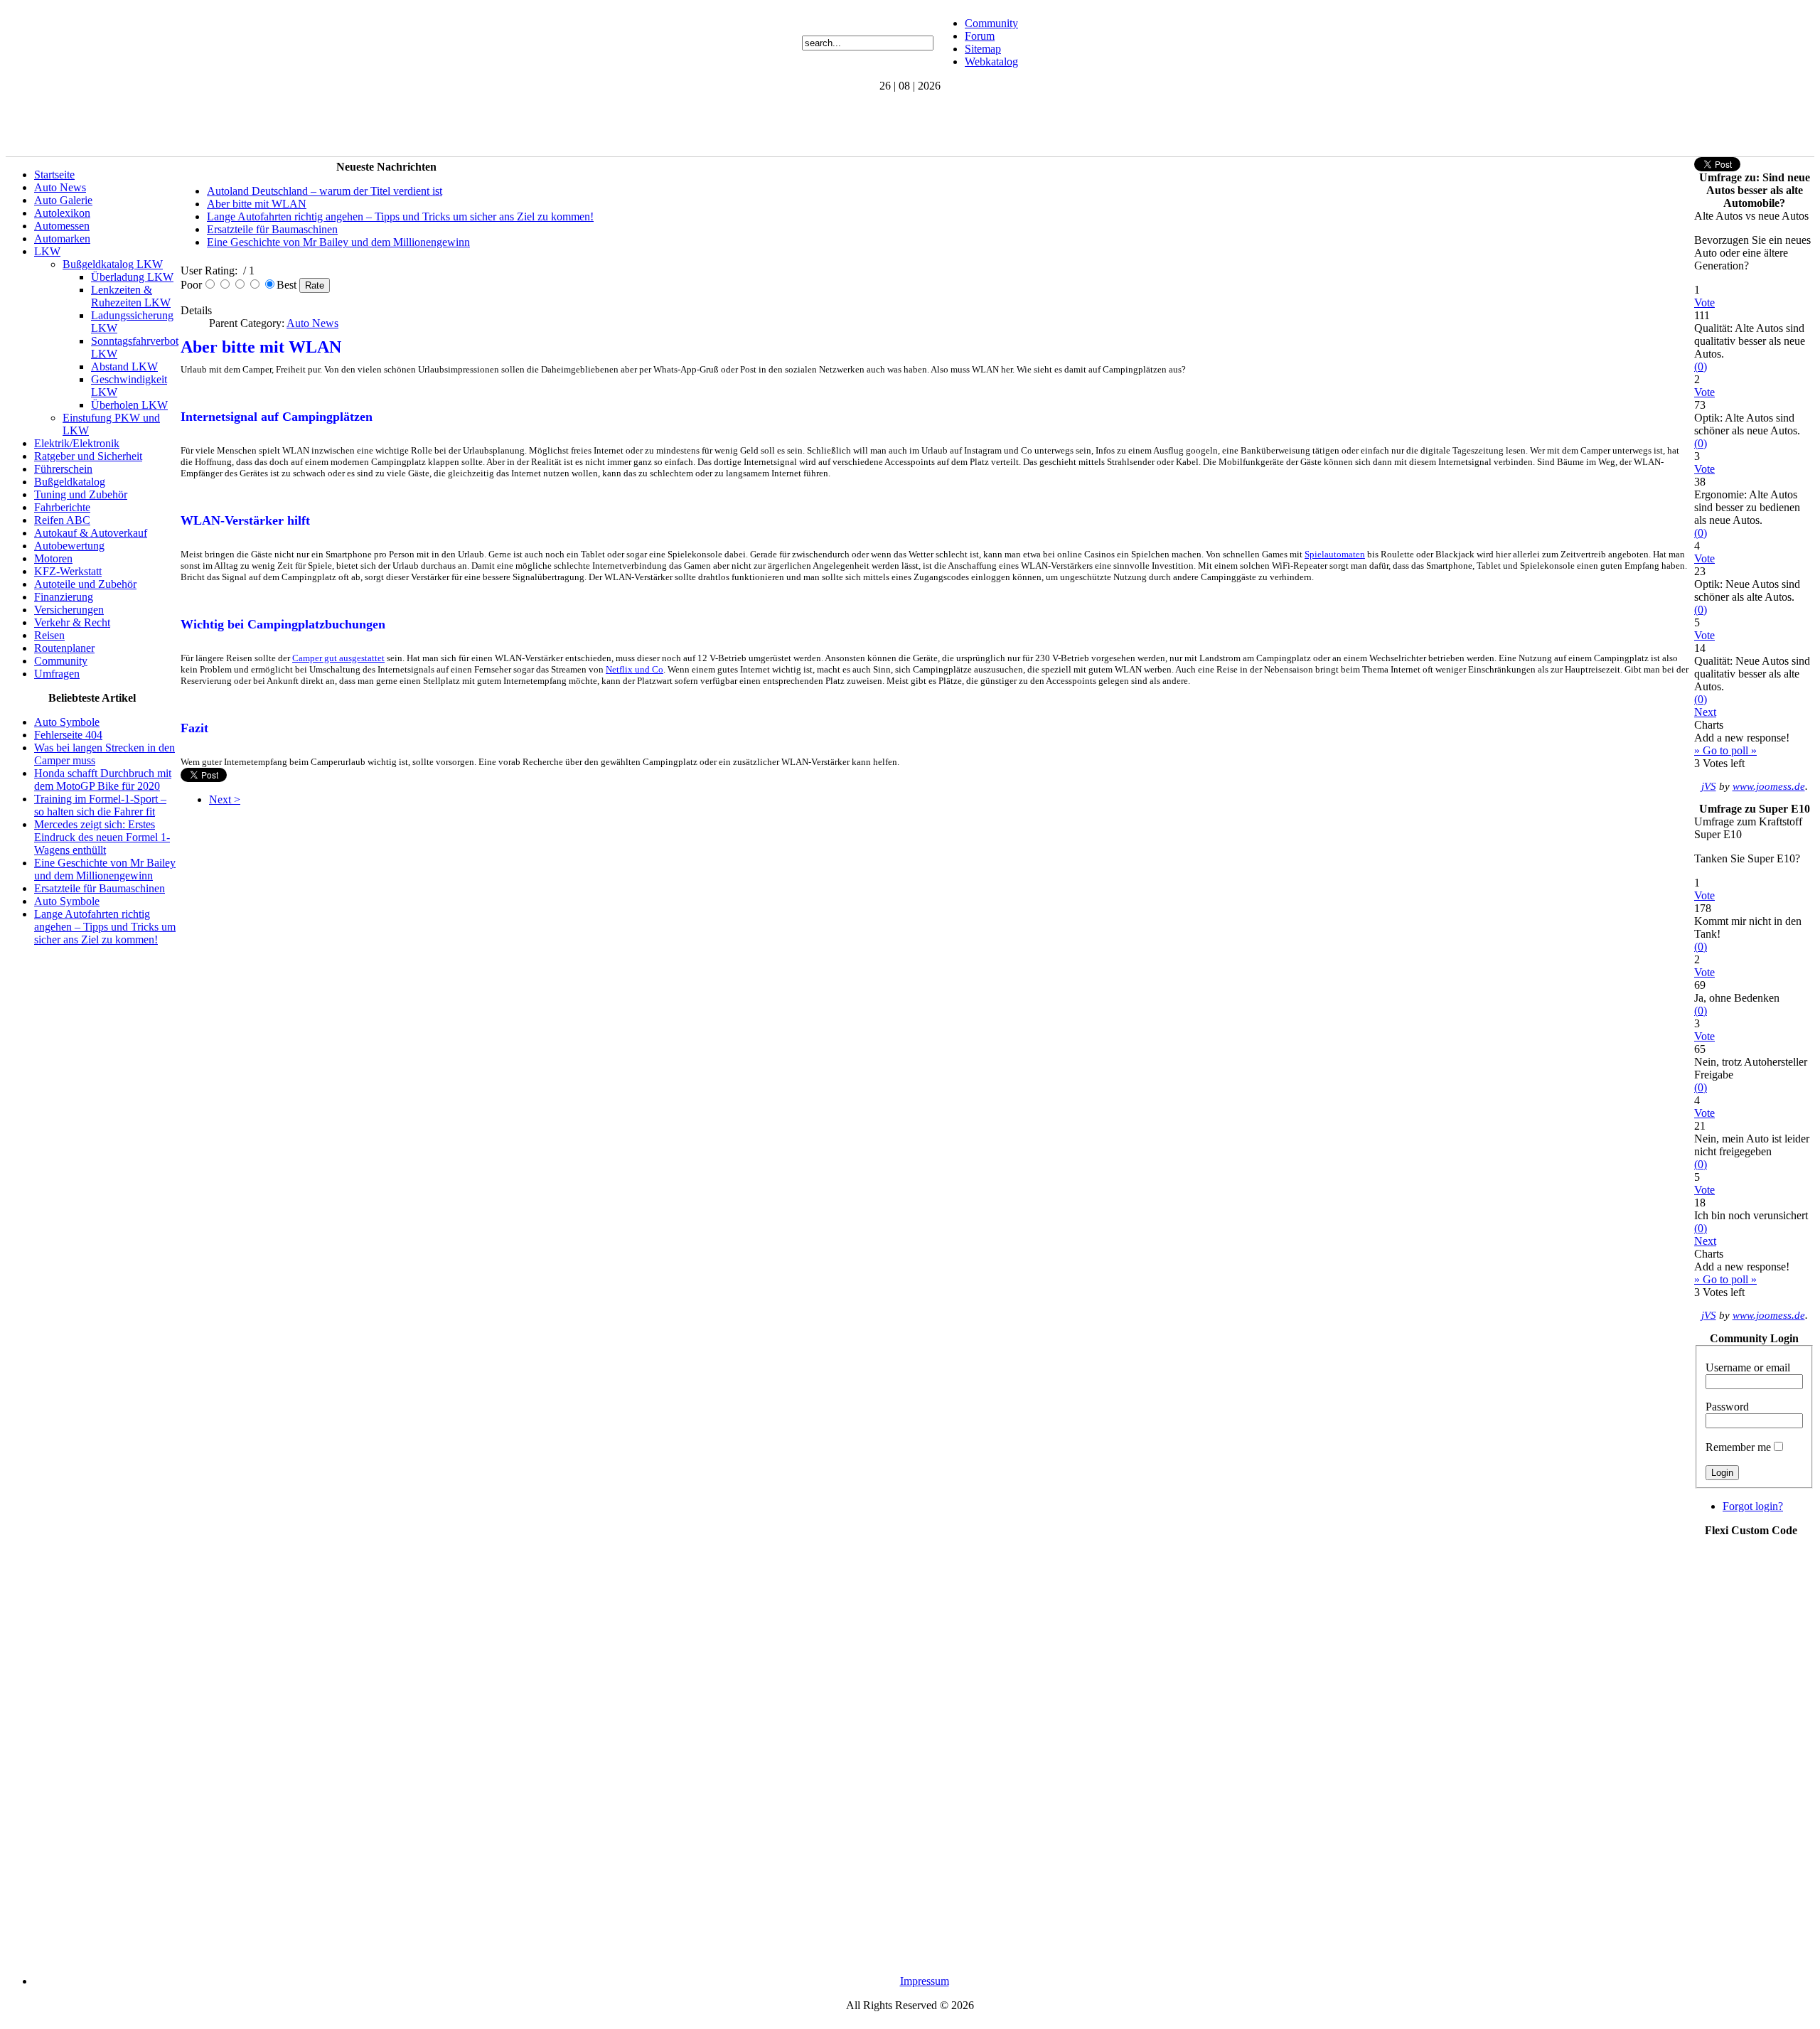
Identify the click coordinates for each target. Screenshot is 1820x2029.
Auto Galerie (63, 200)
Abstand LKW (124, 366)
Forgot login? (1753, 1506)
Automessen (62, 226)
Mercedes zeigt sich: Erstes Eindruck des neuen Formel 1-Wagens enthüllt (102, 837)
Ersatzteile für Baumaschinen (100, 888)
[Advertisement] (264, 124)
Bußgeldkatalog (70, 482)
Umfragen (57, 674)
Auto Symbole (67, 722)
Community (991, 23)
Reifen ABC (62, 520)
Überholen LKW (129, 405)
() (1701, 366)
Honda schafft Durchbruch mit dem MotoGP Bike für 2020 (103, 780)
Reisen (49, 635)
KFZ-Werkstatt (68, 571)
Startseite (54, 175)
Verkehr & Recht (72, 622)
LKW (47, 251)
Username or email (1748, 1367)
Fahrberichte (62, 507)
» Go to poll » (1725, 750)
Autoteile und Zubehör (85, 584)
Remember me (1738, 1447)
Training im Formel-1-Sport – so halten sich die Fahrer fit (100, 805)
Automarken (62, 239)
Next (1705, 712)
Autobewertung (69, 546)
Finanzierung (64, 597)
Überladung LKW (132, 277)
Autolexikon (62, 213)
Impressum (925, 1981)
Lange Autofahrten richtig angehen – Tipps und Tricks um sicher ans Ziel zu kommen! (105, 927)
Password (1727, 1407)
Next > (225, 799)
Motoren (53, 558)
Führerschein (63, 469)
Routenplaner (64, 648)
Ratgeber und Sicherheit (88, 456)
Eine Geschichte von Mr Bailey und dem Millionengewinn (105, 869)
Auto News (60, 187)
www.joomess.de (1769, 786)
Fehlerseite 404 (68, 735)
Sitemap (983, 49)
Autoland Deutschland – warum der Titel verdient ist (325, 191)
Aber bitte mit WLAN (257, 204)
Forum (980, 36)
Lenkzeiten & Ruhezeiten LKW (131, 296)
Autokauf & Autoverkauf (91, 533)
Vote (1704, 303)
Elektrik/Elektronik (77, 443)
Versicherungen (69, 610)
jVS (1709, 786)
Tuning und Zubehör (81, 494)
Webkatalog (991, 61)
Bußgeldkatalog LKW (113, 264)
